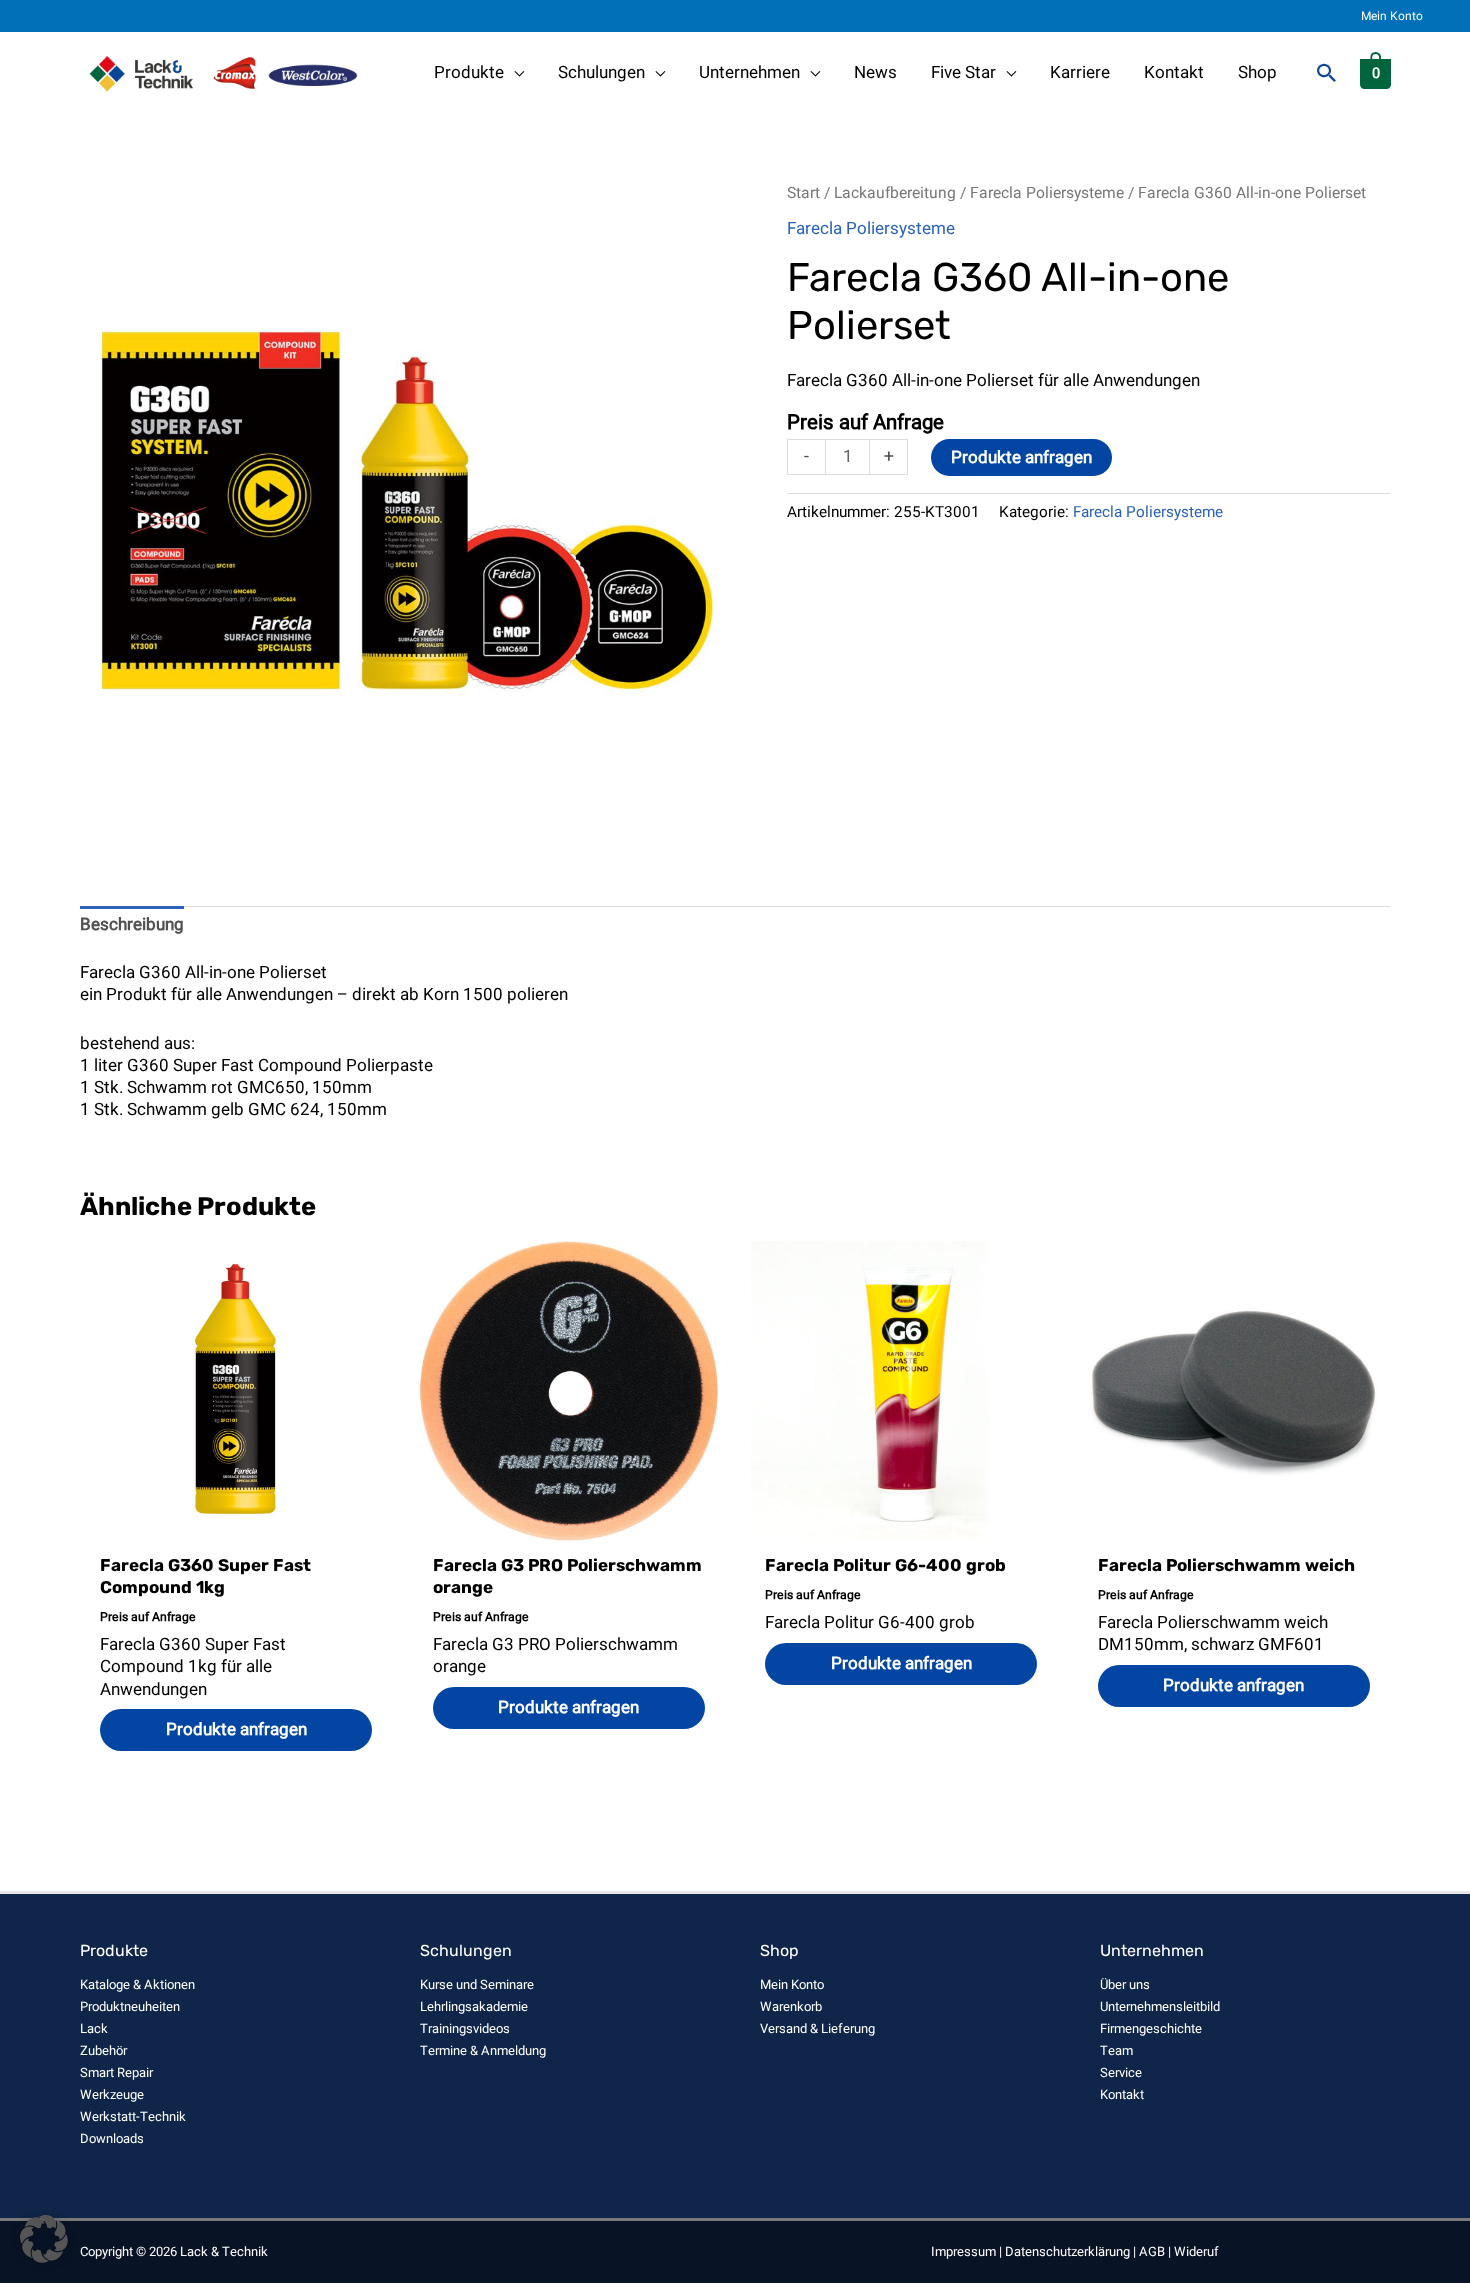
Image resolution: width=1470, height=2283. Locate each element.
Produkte (469, 72)
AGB (1152, 2251)
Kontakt (1174, 72)
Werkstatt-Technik (133, 2116)
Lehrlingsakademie (474, 2006)
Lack (94, 2028)
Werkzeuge (112, 2094)
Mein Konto (1392, 16)
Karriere (1080, 72)
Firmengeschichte (1151, 2028)
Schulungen (601, 72)
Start (803, 193)
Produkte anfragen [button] (236, 1729)
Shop (1257, 72)
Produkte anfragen (1021, 457)
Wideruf (1196, 2251)
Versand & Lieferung (817, 2028)
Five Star (963, 72)
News (875, 72)
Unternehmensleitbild (1160, 2006)
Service (1121, 2072)
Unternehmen (749, 72)
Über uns (1125, 1984)
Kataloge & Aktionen (137, 1984)
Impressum (963, 2251)
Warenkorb (791, 2006)
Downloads (112, 2138)
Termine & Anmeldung (483, 2050)
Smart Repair (116, 2072)
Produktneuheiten (130, 2006)
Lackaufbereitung (895, 193)
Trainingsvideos (465, 2028)
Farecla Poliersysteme (1047, 193)
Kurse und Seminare (477, 1984)
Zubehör (103, 2050)
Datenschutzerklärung (1067, 2251)
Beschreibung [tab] (132, 924)
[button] (1327, 73)
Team (1116, 2050)
